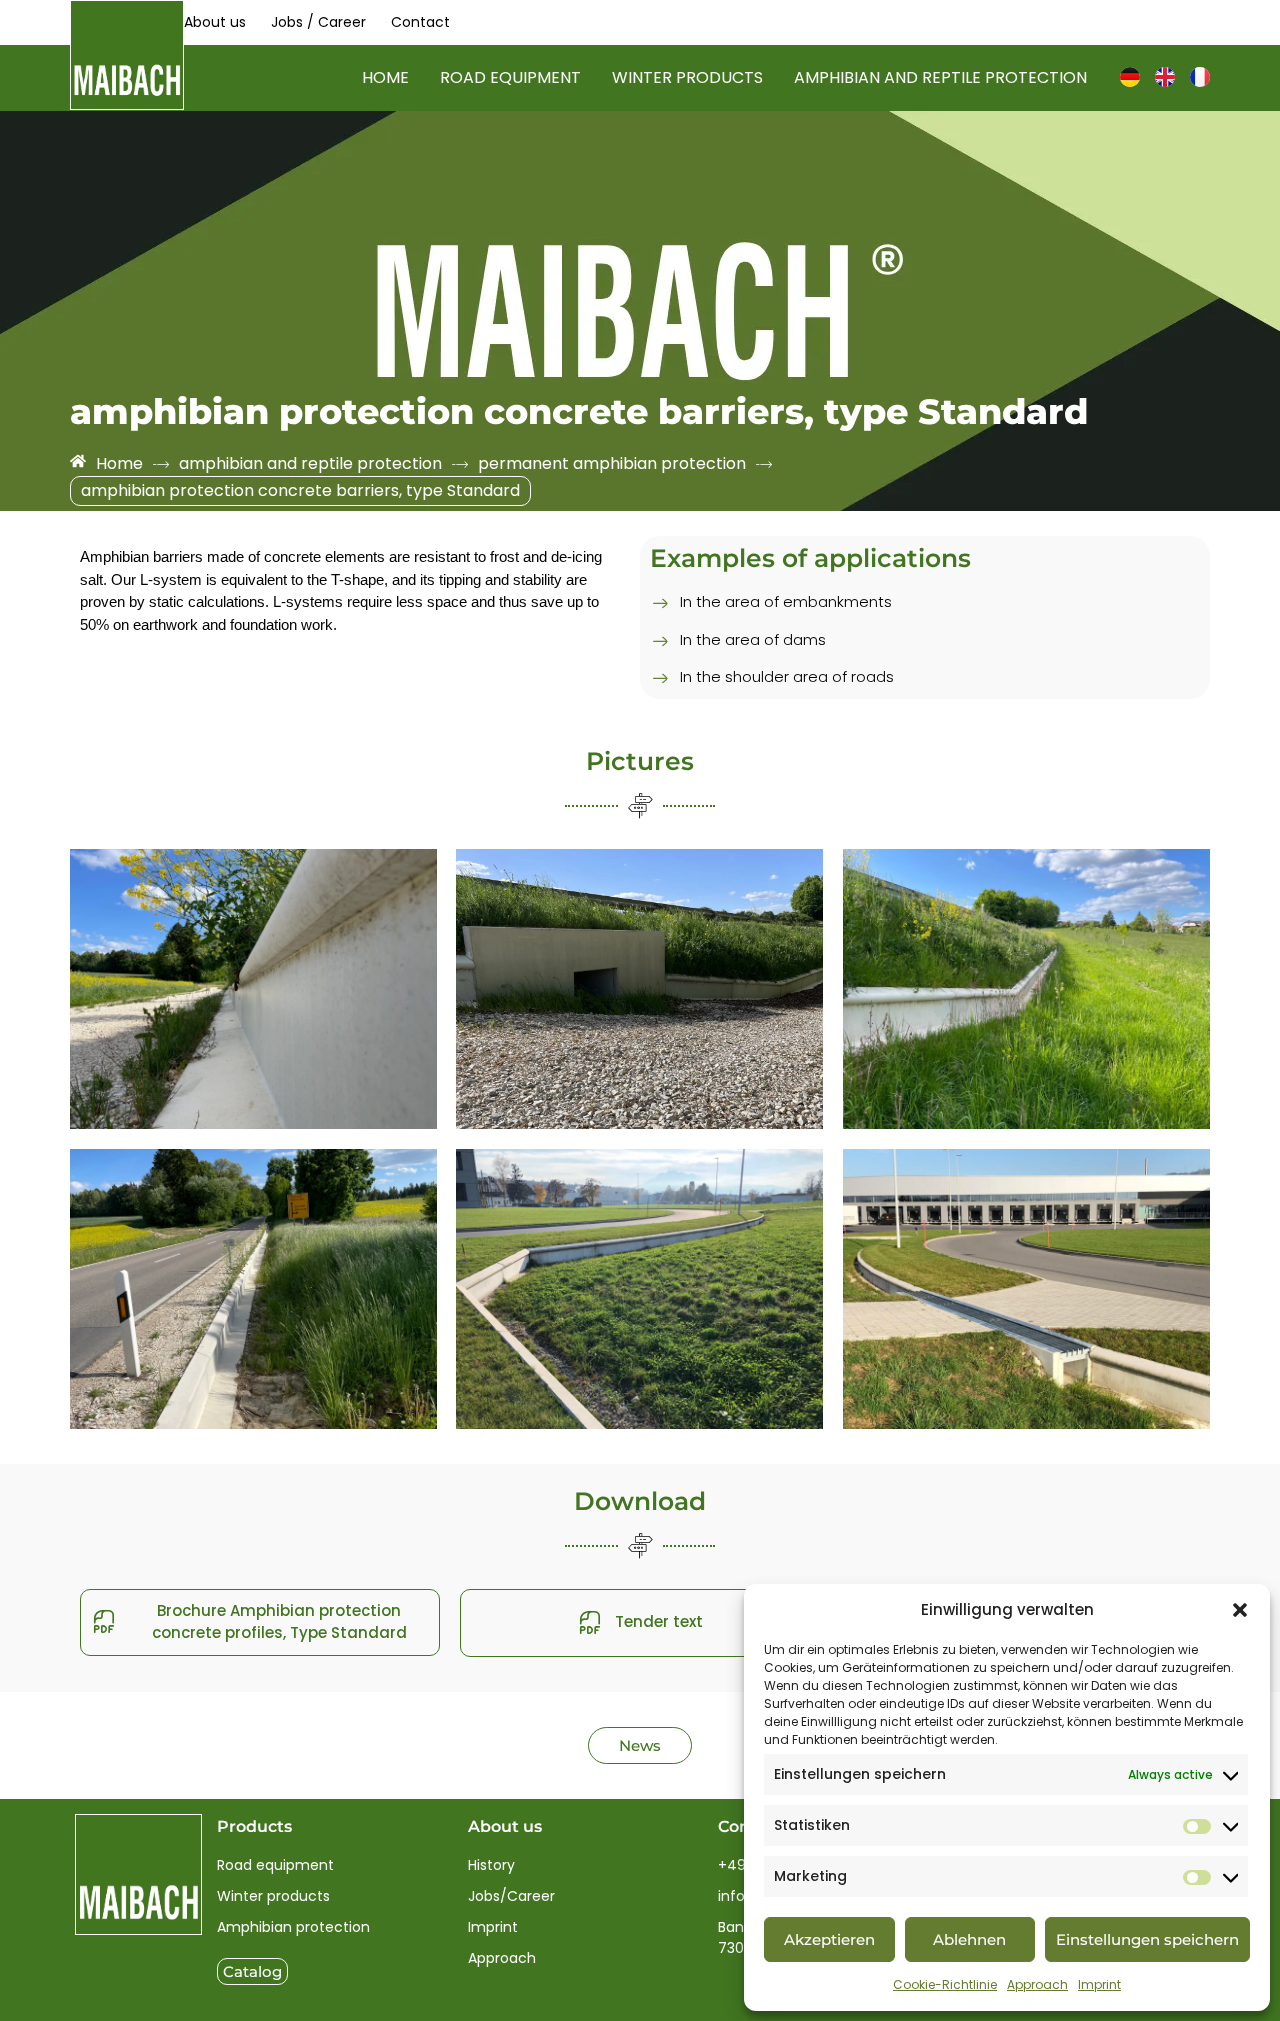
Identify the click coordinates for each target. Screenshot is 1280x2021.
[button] (1240, 1610)
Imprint (1099, 1984)
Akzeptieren (829, 1939)
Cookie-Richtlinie (945, 1984)
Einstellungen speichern (1147, 1939)
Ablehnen (969, 1939)
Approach (1037, 1984)
